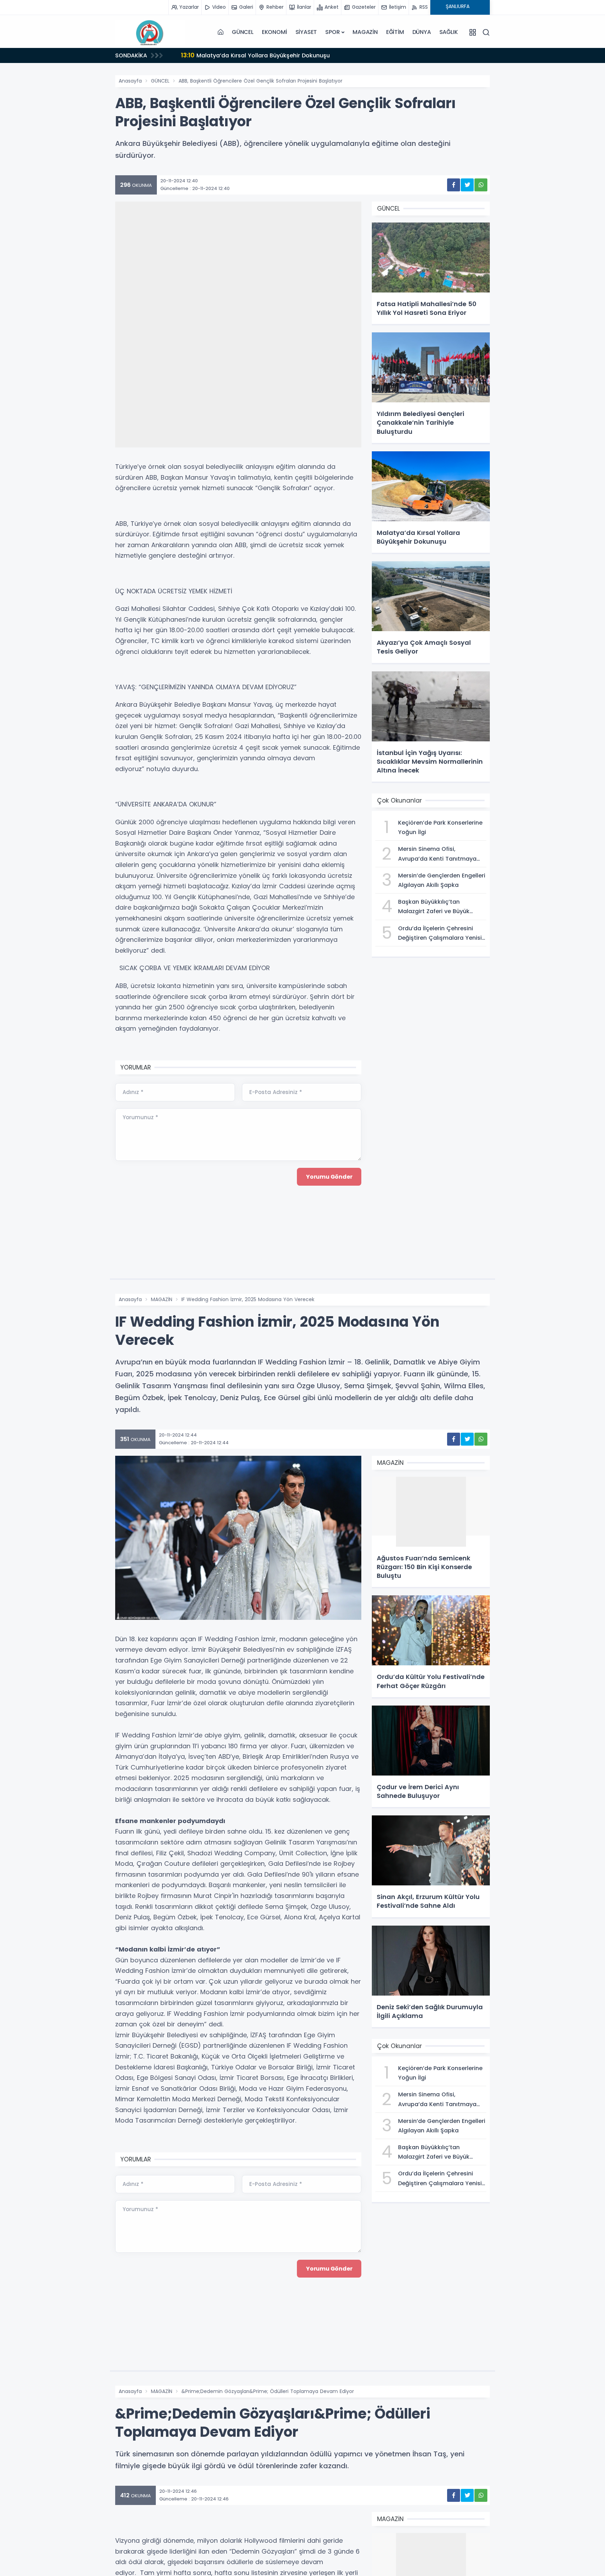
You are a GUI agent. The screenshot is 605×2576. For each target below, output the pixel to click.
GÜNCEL (243, 32)
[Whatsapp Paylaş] (481, 185)
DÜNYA (422, 32)
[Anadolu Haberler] (150, 32)
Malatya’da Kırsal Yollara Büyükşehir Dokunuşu (255, 55)
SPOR (332, 32)
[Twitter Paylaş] (467, 185)
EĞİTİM (395, 32)
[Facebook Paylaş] (454, 185)
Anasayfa (130, 81)
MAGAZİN (365, 32)
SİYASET (306, 32)
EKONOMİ (274, 32)
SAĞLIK (449, 32)
